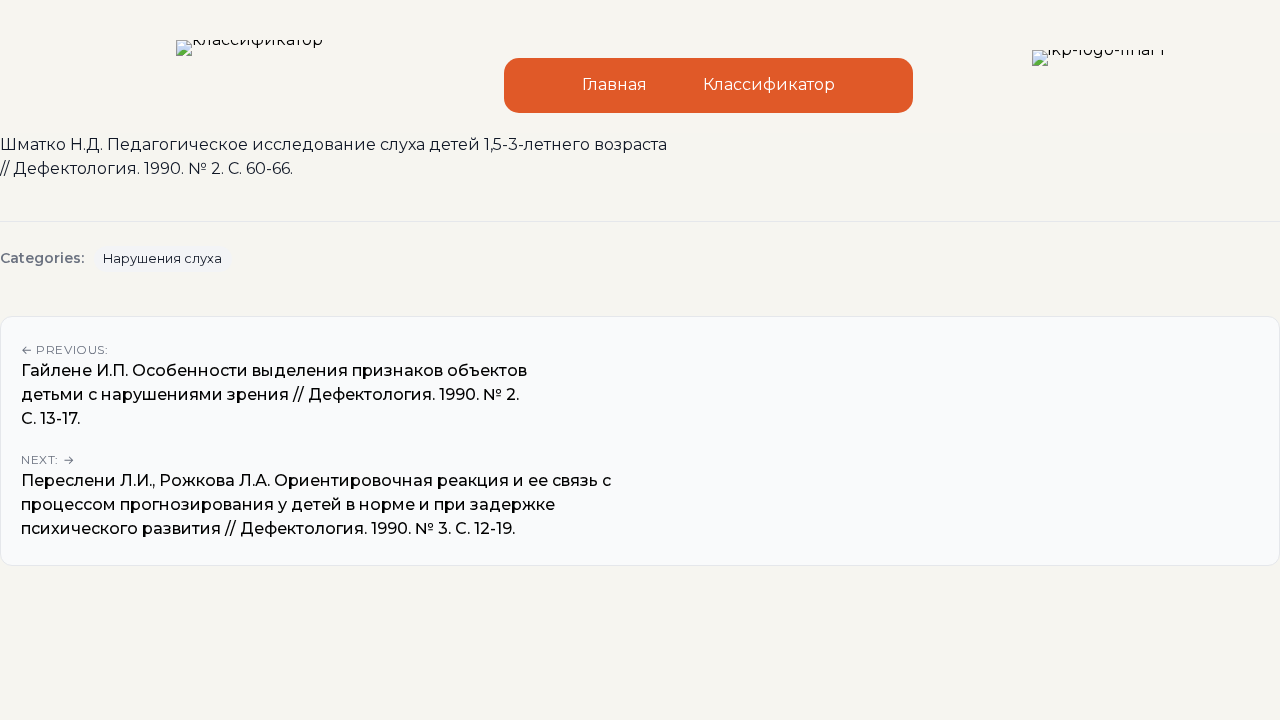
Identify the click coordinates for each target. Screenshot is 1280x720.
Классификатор (769, 84)
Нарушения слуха (162, 258)
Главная (614, 84)
